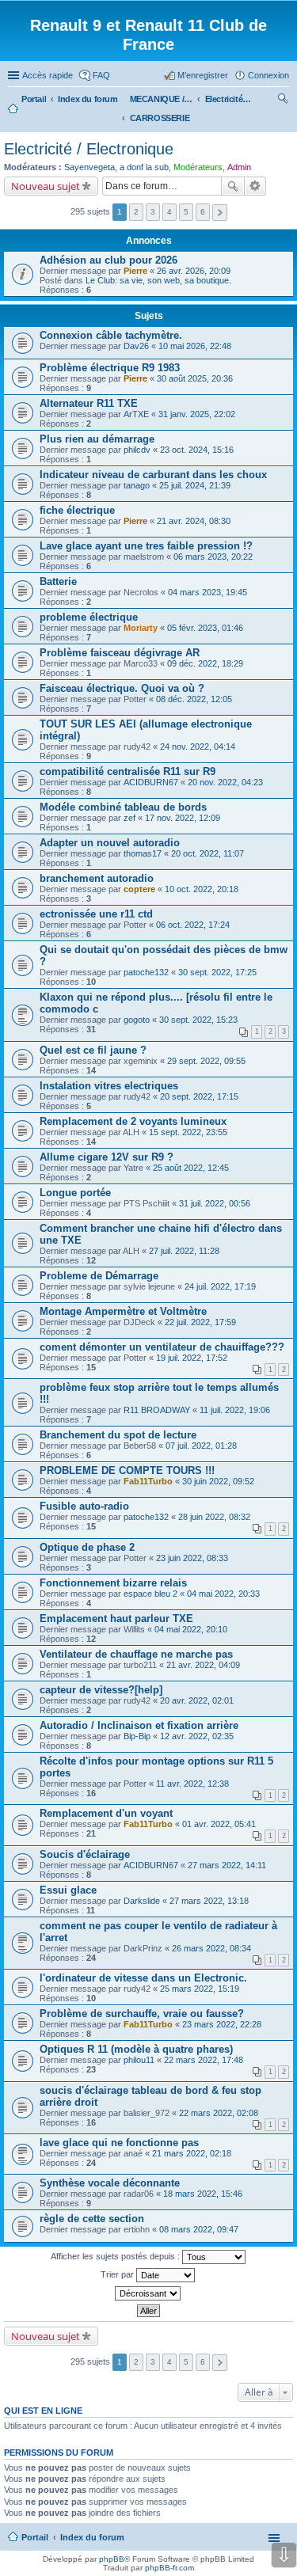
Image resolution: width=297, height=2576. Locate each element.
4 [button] (169, 212)
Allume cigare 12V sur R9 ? (107, 1157)
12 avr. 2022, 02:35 (197, 1736)
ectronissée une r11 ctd (96, 914)
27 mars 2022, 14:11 (227, 1865)
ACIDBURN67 (151, 782)
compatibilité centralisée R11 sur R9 (128, 771)
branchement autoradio (97, 878)
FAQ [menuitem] (101, 75)
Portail (34, 99)
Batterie (58, 581)
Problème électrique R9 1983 (110, 368)
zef (129, 818)
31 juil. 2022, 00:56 (215, 1203)
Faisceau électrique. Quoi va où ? (122, 688)
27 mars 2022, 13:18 (209, 1901)
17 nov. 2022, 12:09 (183, 818)
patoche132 (146, 972)
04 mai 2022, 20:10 (191, 1629)
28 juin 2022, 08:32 (214, 1517)
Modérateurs (198, 167)
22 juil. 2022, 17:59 (200, 1322)
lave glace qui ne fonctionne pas (119, 2143)
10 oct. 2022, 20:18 (202, 889)
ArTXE (136, 414)
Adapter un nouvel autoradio (110, 843)
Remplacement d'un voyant (106, 1813)
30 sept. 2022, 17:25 (217, 972)
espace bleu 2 (150, 1594)
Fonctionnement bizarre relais (113, 1583)
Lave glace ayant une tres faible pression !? (146, 546)
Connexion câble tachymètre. (111, 335)
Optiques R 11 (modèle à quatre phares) (136, 2049)
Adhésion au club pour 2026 (109, 260)
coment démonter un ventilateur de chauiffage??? (162, 1347)
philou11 (139, 2060)
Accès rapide (48, 75)
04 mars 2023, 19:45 (208, 592)
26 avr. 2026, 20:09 (194, 271)
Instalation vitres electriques (109, 1086)
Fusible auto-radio (84, 1506)
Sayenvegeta (89, 167)
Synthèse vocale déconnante (110, 2183)
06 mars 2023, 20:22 (213, 557)
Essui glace (68, 1890)
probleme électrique (89, 617)
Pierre (135, 271)
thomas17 (143, 853)
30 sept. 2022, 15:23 (198, 1020)
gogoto (137, 1020)
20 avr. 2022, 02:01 (197, 1700)
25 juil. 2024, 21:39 (195, 485)
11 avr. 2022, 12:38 (192, 1784)
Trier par (118, 2274)
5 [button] (186, 212)
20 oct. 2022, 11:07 (208, 853)
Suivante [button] (220, 213)
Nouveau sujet (46, 186)
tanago (137, 485)
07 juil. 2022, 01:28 (201, 1446)
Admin (239, 167)
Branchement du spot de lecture (118, 1435)
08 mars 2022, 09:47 (199, 2229)
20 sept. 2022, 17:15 (199, 1096)
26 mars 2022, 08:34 (211, 1948)
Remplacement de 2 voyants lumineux (133, 1121)
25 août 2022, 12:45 (191, 1168)
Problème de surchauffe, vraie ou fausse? (142, 2014)
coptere (139, 889)
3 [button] (153, 212)
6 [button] (203, 212)
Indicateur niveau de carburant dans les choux (153, 475)
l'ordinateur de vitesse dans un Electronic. (143, 1978)
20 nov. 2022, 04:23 (225, 782)
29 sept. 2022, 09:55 (206, 1061)
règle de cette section (92, 2219)
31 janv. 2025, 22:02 (197, 414)
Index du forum (92, 2537)
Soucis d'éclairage (85, 1854)
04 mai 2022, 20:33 (223, 1594)
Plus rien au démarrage (97, 439)
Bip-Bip (137, 1736)
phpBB (112, 2559)
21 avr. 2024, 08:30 (194, 521)
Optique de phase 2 (87, 1547)
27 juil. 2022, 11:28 (184, 1251)
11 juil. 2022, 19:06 (235, 1410)
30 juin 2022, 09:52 (218, 1481)
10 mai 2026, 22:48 (195, 346)
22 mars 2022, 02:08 (219, 2113)
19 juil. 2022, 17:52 (192, 1358)
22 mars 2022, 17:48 (204, 2060)
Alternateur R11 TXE (89, 403)
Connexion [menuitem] (268, 75)
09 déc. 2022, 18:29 (205, 663)
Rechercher (233, 186)
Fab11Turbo (148, 1481)
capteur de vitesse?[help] (101, 1690)
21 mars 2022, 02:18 (192, 2153)
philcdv (137, 450)
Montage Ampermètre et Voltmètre (123, 1311)
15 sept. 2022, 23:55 (188, 1132)
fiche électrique (77, 510)
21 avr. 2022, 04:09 (203, 1665)
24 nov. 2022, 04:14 (198, 747)
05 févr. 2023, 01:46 (205, 628)
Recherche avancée (255, 186)
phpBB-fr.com (169, 2568)
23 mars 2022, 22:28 (222, 2024)
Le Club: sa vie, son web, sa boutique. (158, 280)
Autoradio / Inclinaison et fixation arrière (139, 1725)
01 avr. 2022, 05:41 (219, 1824)
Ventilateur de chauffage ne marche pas (136, 1654)
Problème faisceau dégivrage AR (120, 653)
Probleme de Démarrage (99, 1276)
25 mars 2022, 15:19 (200, 1989)
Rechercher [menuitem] (283, 101)
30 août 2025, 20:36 (195, 378)
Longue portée (75, 1193)
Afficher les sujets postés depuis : (116, 2256)
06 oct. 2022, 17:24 (193, 925)
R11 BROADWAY (157, 1410)
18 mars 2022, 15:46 (203, 2194)
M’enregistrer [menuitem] (203, 75)
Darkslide (142, 1901)
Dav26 (136, 346)
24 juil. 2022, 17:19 (220, 1286)
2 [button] (136, 212)
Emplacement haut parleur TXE (116, 1619)
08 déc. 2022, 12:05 (194, 699)
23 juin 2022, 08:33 (192, 1558)
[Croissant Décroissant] (148, 2293)
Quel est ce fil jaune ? (93, 1050)
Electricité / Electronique (89, 149)
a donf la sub (144, 167)
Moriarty (141, 628)
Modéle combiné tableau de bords (123, 807)
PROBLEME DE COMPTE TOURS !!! (127, 1470)
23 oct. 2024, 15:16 (197, 450)
